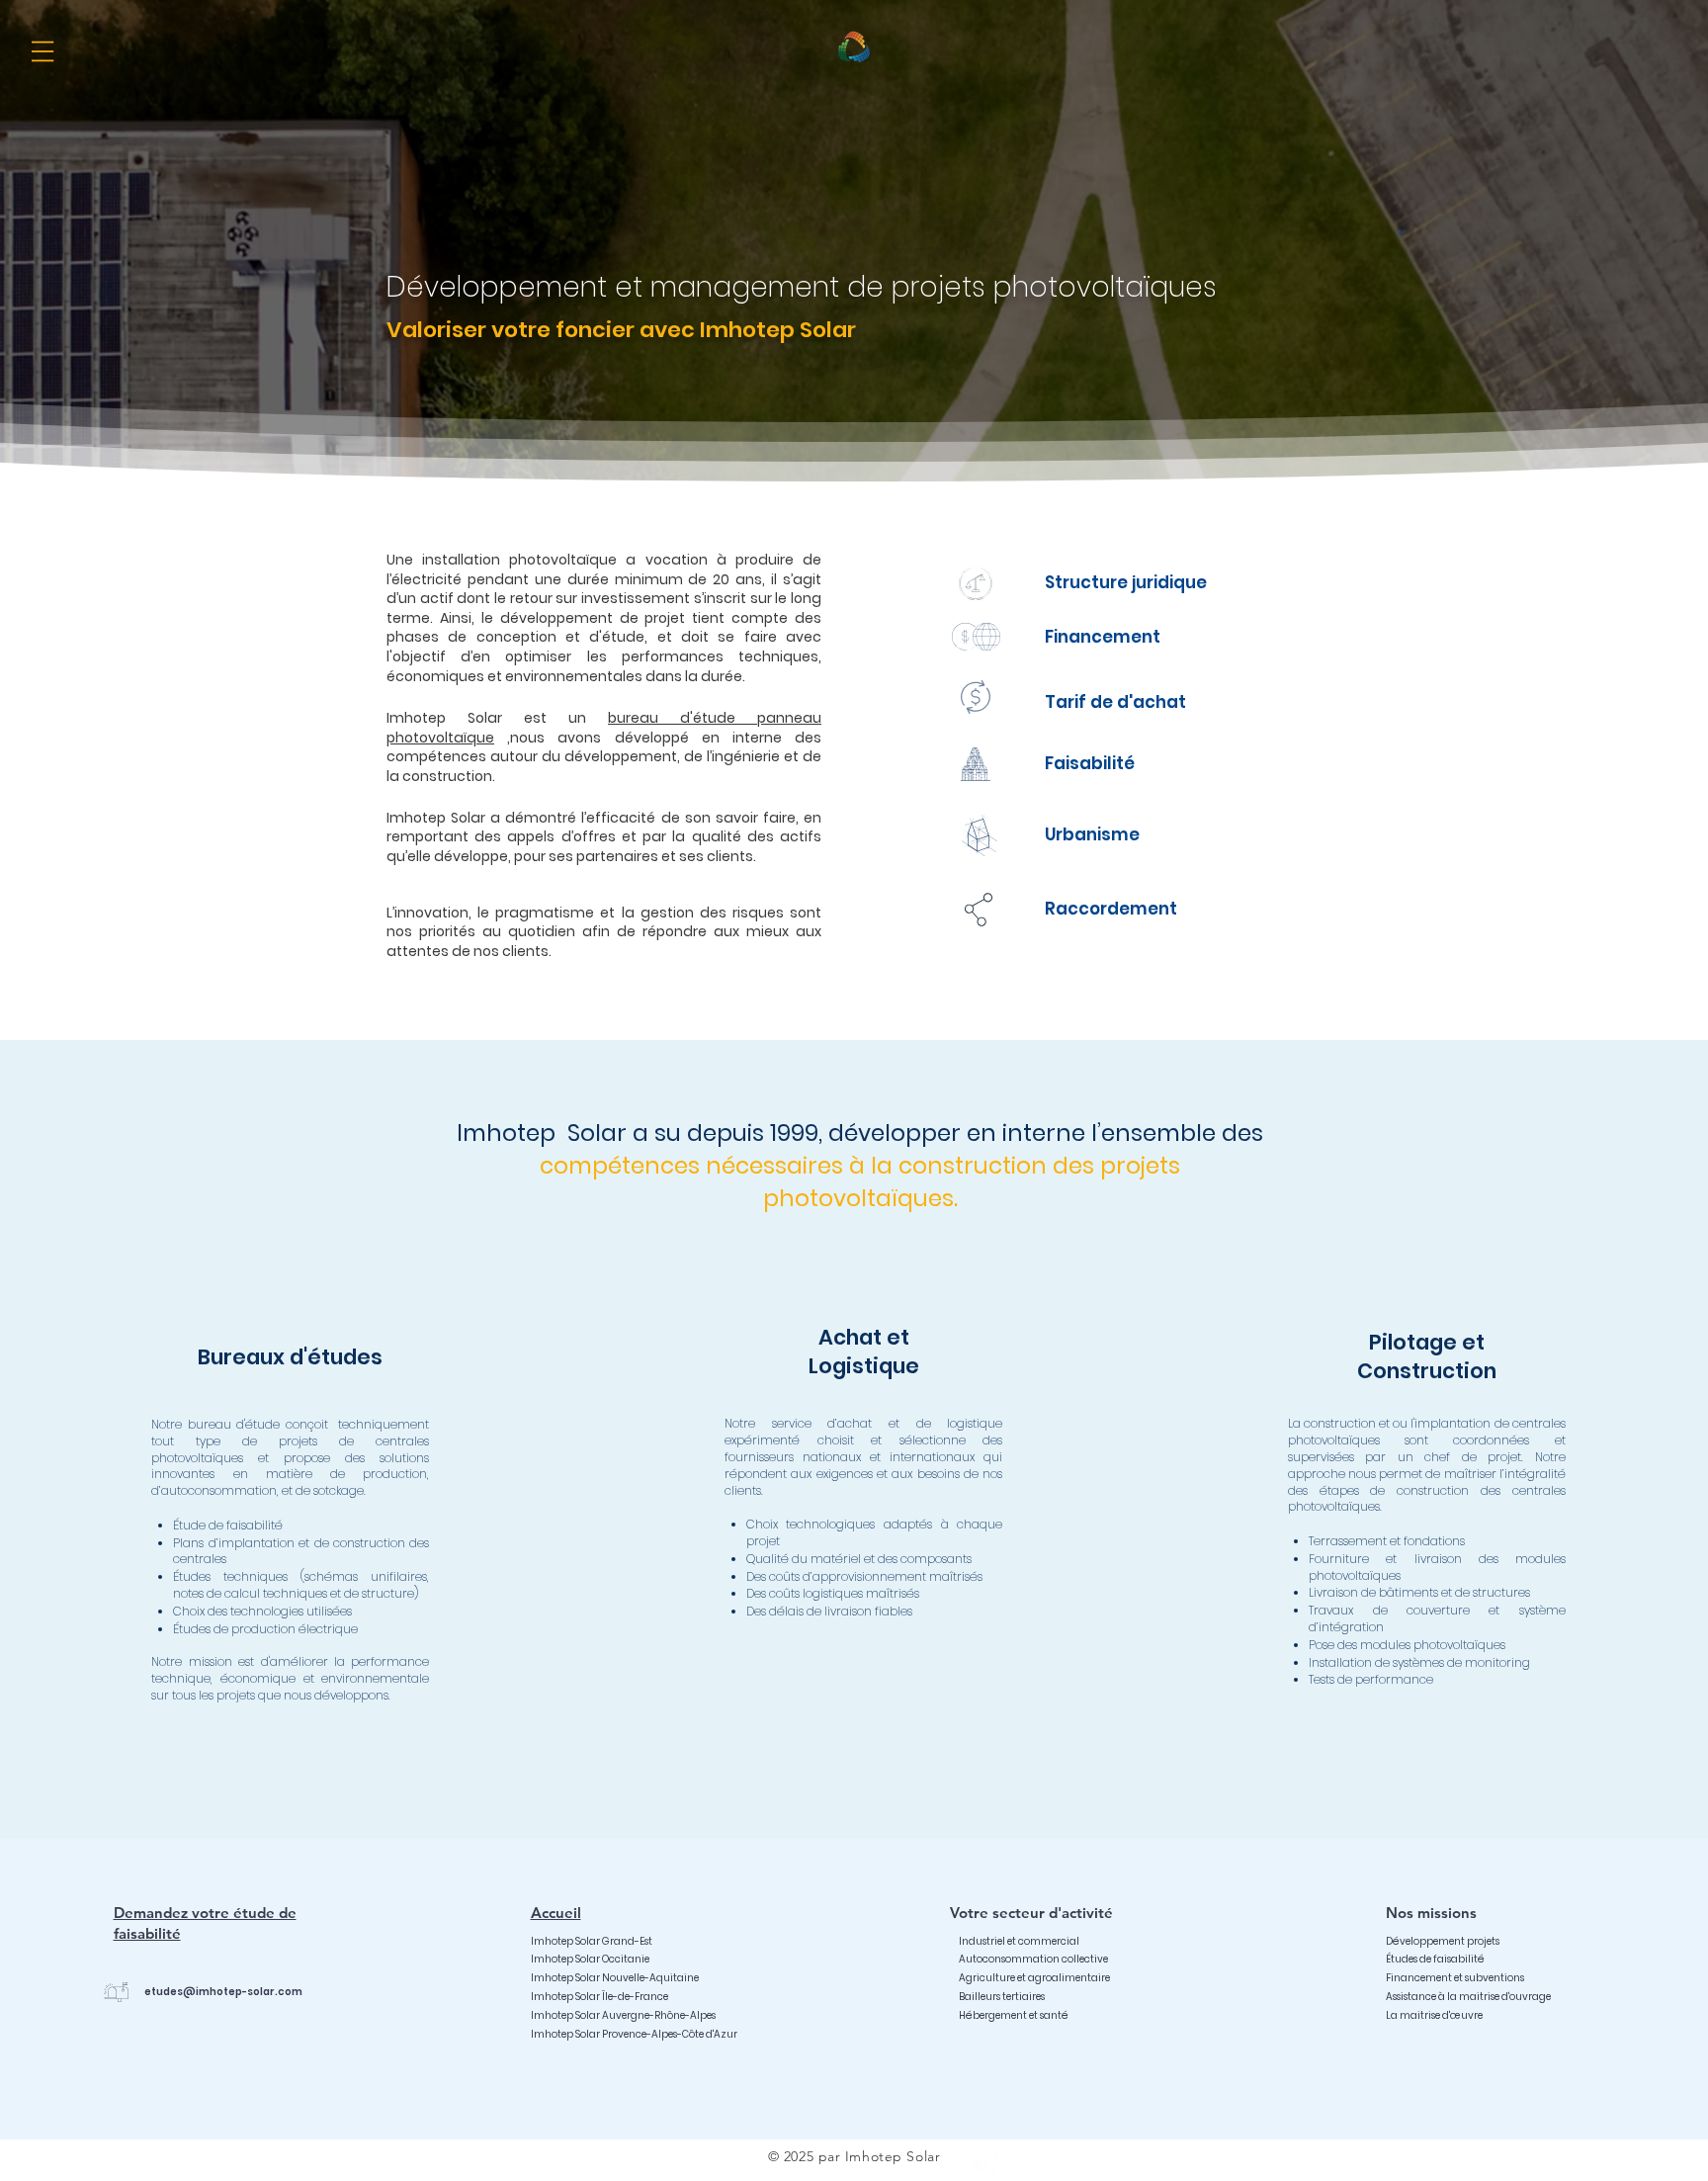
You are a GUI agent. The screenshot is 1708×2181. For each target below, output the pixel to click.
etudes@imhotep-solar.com (223, 1992)
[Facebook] (984, 2156)
